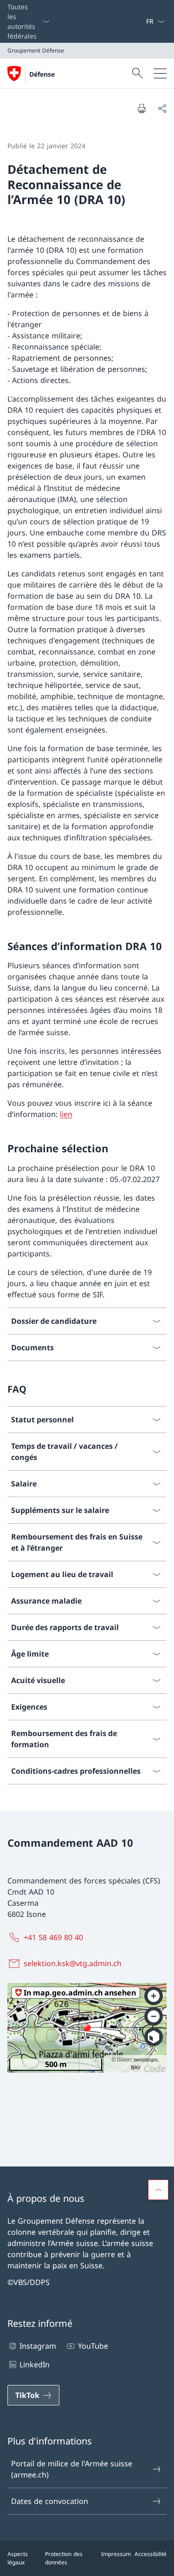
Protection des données (64, 2558)
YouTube (93, 2346)
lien (66, 1114)
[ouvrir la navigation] (160, 73)
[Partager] (162, 108)
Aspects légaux (18, 2558)
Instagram (38, 2346)
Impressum (116, 2554)
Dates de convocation (50, 2501)
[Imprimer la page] (142, 108)
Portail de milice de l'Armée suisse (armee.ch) (72, 2469)
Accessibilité (151, 2554)
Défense (42, 74)
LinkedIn (35, 2365)
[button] (158, 2190)
